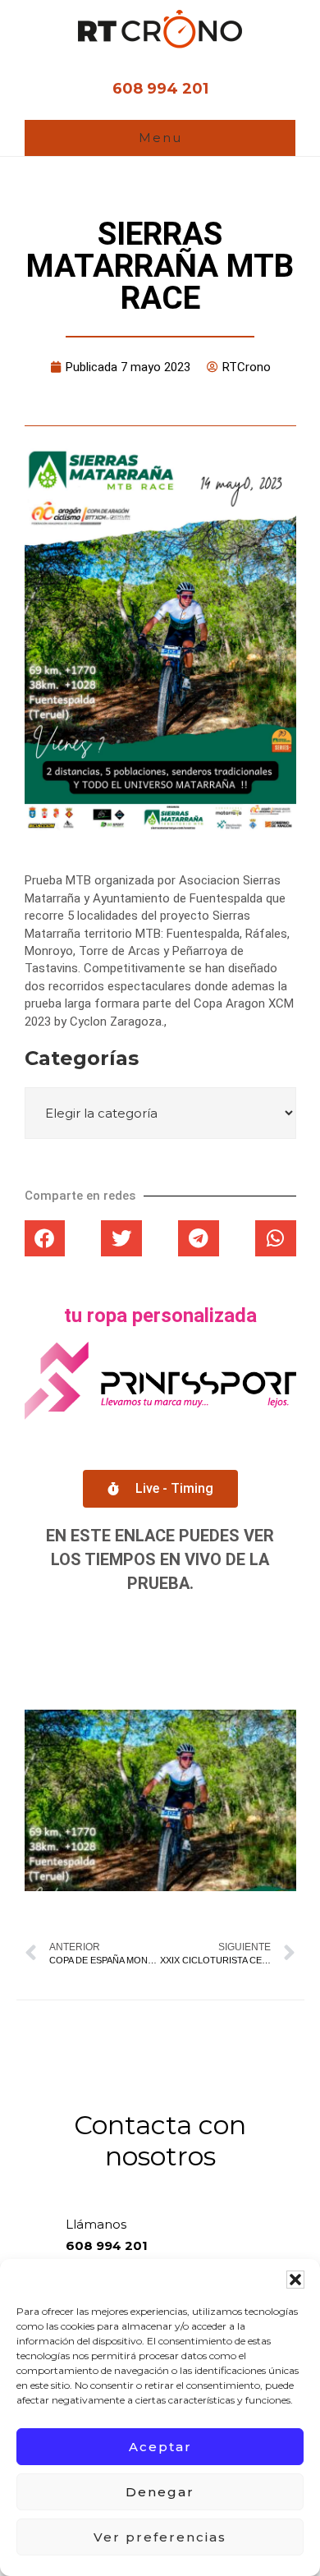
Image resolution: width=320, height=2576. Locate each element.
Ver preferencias (160, 2537)
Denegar (160, 2492)
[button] (295, 2280)
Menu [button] (160, 138)
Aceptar (160, 2447)
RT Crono (160, 29)
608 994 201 (160, 89)
